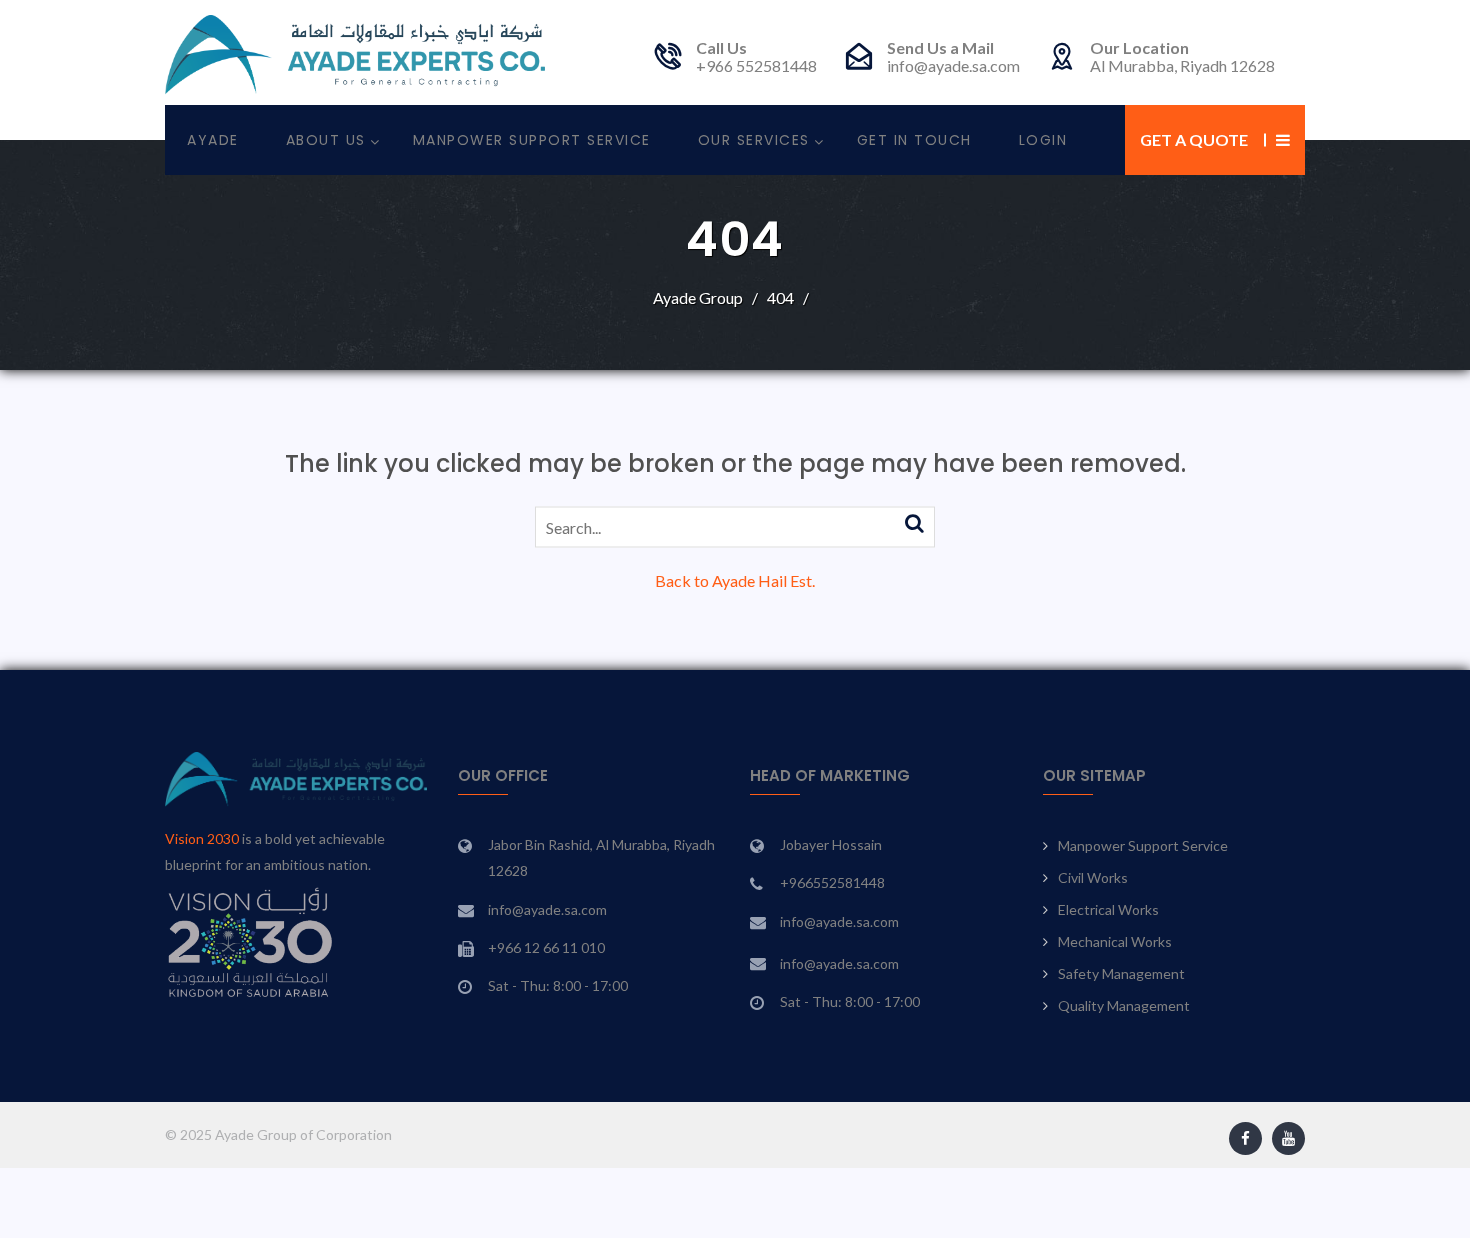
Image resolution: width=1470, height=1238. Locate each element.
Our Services (754, 140)
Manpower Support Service (532, 140)
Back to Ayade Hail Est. (735, 580)
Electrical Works (1108, 909)
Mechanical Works (1115, 941)
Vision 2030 (202, 838)
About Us (326, 140)
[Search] (914, 524)
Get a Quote (1194, 139)
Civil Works (1093, 877)
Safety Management (1121, 973)
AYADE (213, 140)
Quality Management (1124, 1005)
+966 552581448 (756, 65)
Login (1043, 140)
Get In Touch (914, 140)
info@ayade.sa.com (953, 65)
